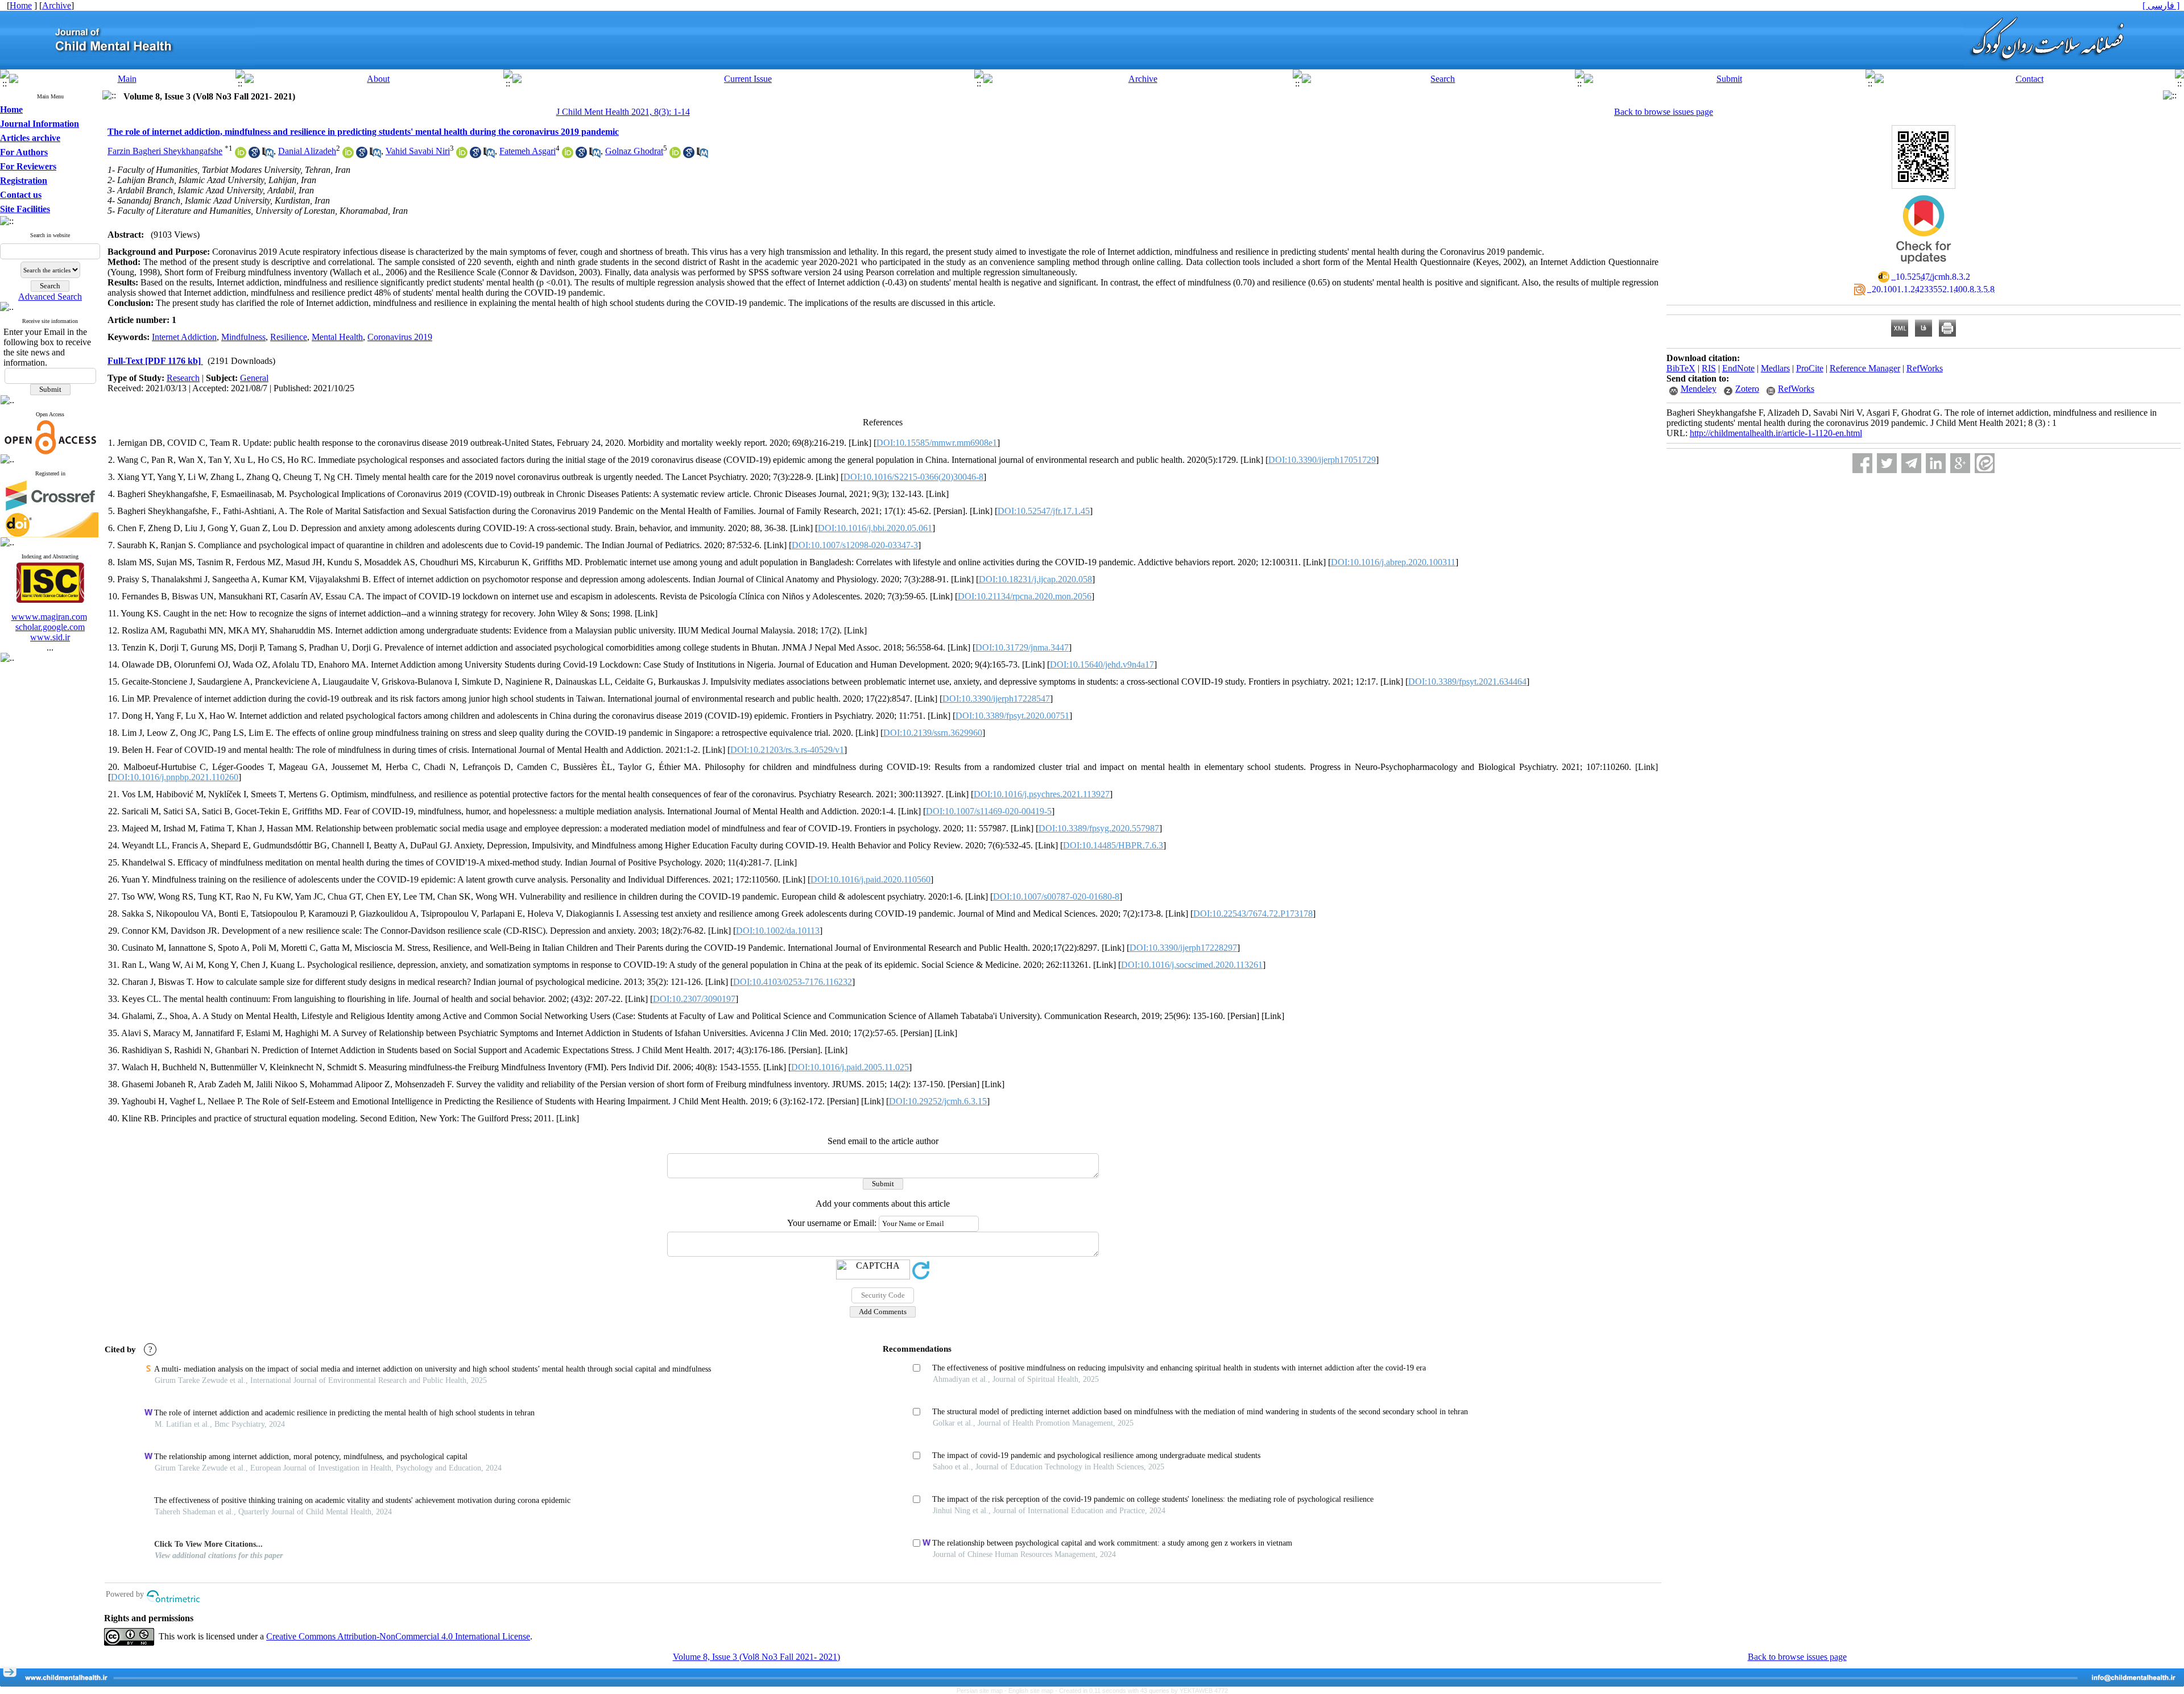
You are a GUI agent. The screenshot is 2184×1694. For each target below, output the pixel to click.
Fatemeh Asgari (528, 151)
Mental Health (337, 337)
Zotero (1747, 389)
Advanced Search (50, 297)
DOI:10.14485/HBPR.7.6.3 (1113, 845)
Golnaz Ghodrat (634, 151)
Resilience (289, 337)
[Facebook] (1862, 463)
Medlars (1775, 368)
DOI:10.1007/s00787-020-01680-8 (1056, 896)
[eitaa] (1985, 463)
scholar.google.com (50, 627)
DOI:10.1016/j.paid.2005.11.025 (850, 1067)
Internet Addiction (184, 337)
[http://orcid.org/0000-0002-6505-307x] (568, 155)
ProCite (1810, 368)
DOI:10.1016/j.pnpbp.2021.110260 (175, 777)
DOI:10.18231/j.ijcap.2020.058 (1035, 579)
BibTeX (1681, 368)
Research (183, 378)
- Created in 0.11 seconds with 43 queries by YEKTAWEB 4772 (1141, 1691)
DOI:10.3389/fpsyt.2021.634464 (1467, 682)
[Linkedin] (1936, 463)
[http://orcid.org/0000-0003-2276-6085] (675, 155)
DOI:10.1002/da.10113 (778, 931)
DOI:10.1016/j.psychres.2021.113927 (1042, 794)
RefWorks (1925, 368)
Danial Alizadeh (307, 151)
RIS (1709, 368)
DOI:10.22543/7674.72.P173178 (1253, 914)
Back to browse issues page (1664, 112)
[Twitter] (1887, 463)
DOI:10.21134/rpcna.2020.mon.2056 (1025, 596)
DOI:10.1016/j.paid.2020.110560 (870, 879)
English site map (1032, 1691)
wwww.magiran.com (49, 617)
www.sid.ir (50, 637)
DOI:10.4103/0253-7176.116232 (793, 982)
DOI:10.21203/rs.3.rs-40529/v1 (787, 750)
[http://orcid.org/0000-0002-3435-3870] (241, 155)
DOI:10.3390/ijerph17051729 (1322, 460)
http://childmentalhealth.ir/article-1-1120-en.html (1776, 433)
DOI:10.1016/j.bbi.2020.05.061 (875, 528)
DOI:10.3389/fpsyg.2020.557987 (1099, 828)
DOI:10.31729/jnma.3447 (1022, 647)
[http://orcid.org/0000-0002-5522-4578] (348, 155)
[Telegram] (1911, 463)
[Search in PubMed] (268, 155)
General (254, 378)
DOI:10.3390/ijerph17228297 (1183, 948)
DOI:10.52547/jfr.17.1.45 (1044, 511)
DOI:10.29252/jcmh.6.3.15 (938, 1101)
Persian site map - (983, 1691)
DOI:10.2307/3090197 (694, 999)
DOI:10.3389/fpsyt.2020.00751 (1012, 716)
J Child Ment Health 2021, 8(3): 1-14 (623, 112)
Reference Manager (1865, 368)
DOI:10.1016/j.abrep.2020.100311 (1393, 562)
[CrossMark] (1924, 268)
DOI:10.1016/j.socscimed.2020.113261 (1192, 965)
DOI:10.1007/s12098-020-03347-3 (855, 545)
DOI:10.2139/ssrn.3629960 (933, 733)
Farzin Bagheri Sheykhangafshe (165, 151)
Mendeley (1699, 389)
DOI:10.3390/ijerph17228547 (996, 699)
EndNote (1738, 368)
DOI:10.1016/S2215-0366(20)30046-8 (913, 477)
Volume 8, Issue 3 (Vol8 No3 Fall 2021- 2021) (756, 1657)
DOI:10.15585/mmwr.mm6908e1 (937, 443)
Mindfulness (243, 337)
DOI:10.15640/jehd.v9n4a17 (1102, 664)
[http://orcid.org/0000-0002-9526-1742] (462, 155)
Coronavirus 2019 (400, 337)
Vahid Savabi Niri (418, 151)
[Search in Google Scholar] (254, 155)
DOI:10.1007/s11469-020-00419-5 (989, 811)
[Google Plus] (1960, 463)
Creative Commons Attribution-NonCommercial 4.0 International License (398, 1636)
